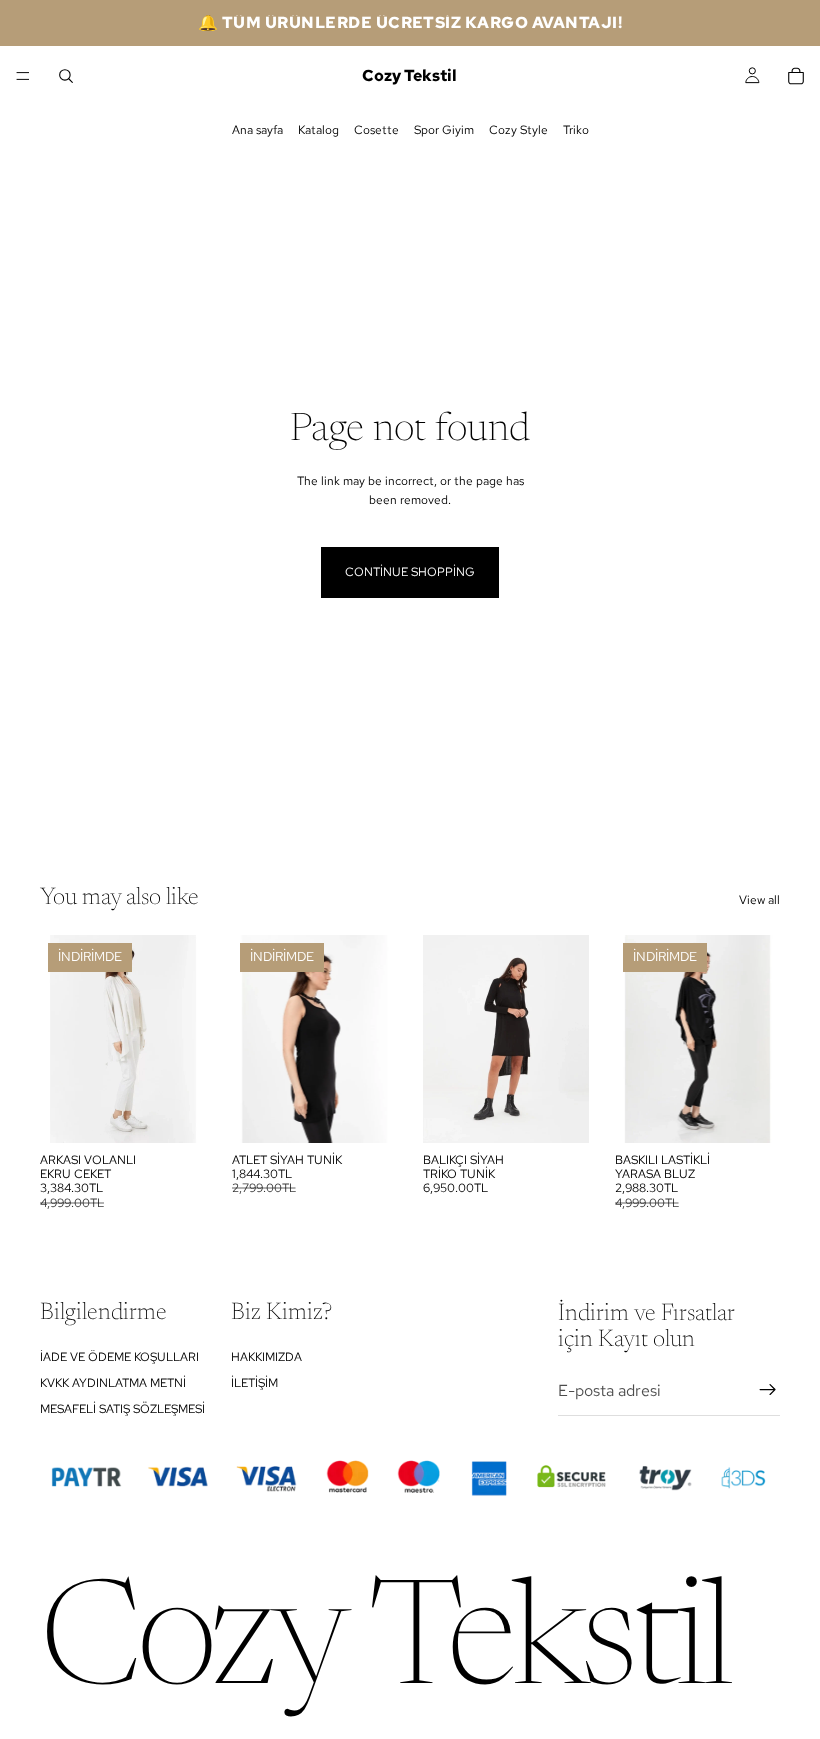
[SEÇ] (175, 1112)
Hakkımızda (266, 1356)
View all (759, 900)
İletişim (254, 1383)
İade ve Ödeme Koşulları (119, 1356)
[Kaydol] (768, 1390)
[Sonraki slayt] (184, 1039)
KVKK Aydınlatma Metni (113, 1383)
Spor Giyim (444, 130)
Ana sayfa (257, 130)
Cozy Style (518, 130)
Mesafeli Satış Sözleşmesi (122, 1409)
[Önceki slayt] (62, 1039)
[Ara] (66, 76)
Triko (576, 130)
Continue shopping (410, 572)
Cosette (376, 130)
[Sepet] (796, 76)
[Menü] (23, 76)
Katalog (318, 130)
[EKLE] (558, 1112)
